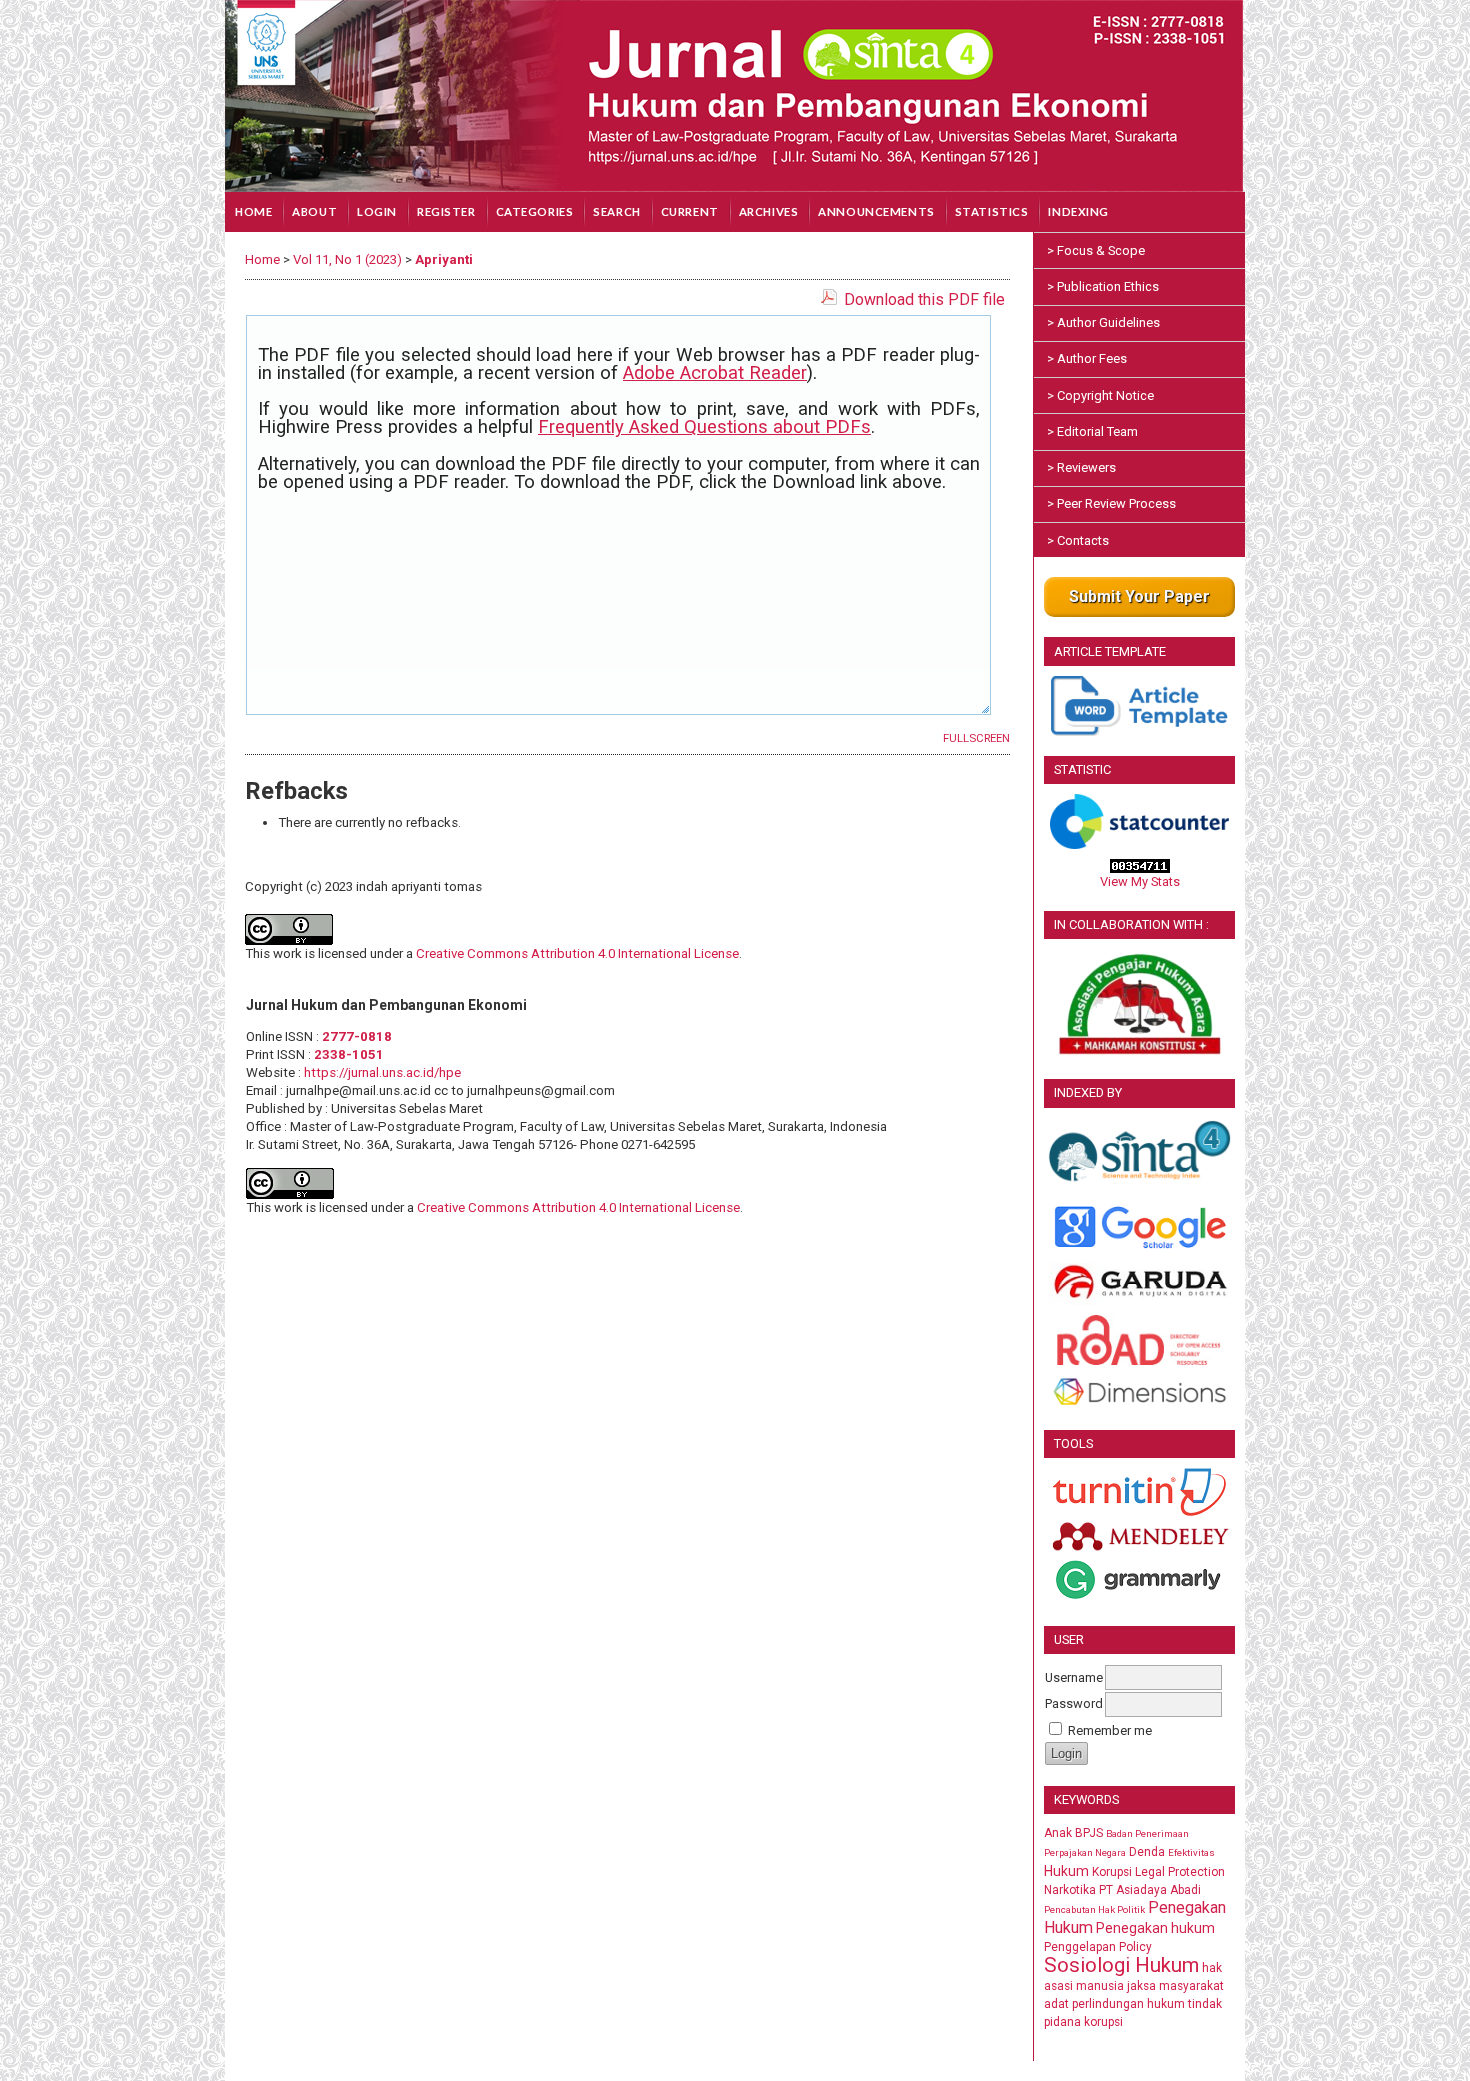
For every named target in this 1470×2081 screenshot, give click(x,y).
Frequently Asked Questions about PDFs (704, 427)
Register (446, 211)
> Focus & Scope (1096, 250)
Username (1074, 1677)
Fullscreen (976, 738)
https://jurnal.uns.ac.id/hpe (382, 1072)
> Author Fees (1087, 358)
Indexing (1078, 211)
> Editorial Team (1092, 431)
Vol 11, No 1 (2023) (347, 259)
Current (690, 211)
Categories (535, 211)
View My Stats (1140, 881)
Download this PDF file (924, 299)
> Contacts (1078, 540)
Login (377, 211)
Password (1074, 1703)
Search (616, 211)
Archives (769, 211)
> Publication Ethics (1103, 286)
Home (253, 211)
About (314, 211)
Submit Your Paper (1139, 596)
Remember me (1110, 1730)
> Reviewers (1081, 467)
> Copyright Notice (1100, 395)
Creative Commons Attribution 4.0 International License (577, 953)
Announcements (876, 211)
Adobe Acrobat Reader (715, 373)
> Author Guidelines (1103, 322)
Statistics (992, 211)
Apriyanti (444, 259)
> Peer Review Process (1111, 503)
